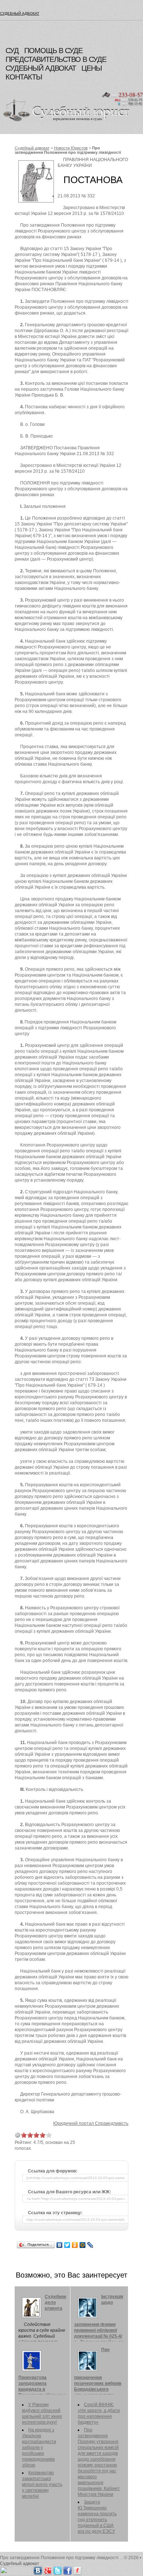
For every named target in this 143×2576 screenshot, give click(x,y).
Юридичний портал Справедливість (91, 2123)
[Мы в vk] (38, 2569)
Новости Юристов (71, 148)
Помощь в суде (53, 51)
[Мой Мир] (83, 2245)
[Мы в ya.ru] (77, 2569)
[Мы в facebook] (67, 2569)
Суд (12, 51)
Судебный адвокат (20, 13)
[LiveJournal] (90, 2245)
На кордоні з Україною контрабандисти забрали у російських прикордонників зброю (39, 2447)
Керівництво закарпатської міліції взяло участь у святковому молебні (42, 2484)
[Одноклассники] (75, 2245)
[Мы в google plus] (48, 2569)
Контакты (24, 77)
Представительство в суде (56, 59)
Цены (92, 68)
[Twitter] (67, 2245)
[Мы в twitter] (58, 2569)
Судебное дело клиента (56, 2302)
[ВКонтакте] (60, 2245)
